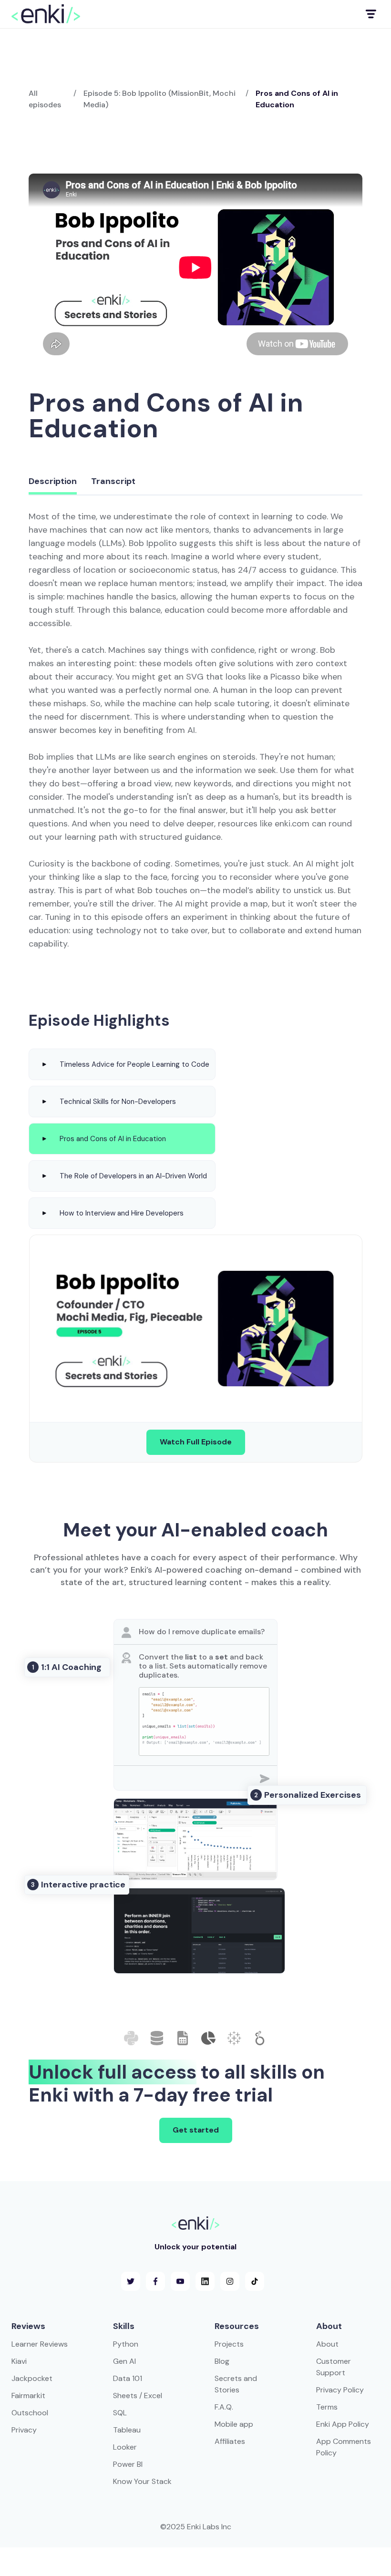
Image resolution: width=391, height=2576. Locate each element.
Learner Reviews (40, 2344)
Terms (327, 2407)
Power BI (128, 2464)
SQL (120, 2413)
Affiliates (230, 2441)
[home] (46, 14)
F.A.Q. (224, 2407)
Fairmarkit (28, 2396)
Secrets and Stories (236, 2384)
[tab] (53, 482)
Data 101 (128, 2378)
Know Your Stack (142, 2481)
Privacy (24, 2430)
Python (126, 2344)
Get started (196, 2130)
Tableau (127, 2430)
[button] (370, 14)
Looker (125, 2447)
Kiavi (19, 2361)
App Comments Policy (344, 2447)
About (327, 2344)
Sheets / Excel (138, 2396)
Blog (222, 2361)
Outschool (30, 2413)
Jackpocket (32, 2378)
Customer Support (334, 2367)
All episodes (45, 99)
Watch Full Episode (196, 1442)
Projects (229, 2344)
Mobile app (234, 2424)
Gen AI (124, 2361)
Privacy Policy (340, 2390)
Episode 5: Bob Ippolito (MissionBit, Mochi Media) (159, 99)
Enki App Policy (343, 2424)
